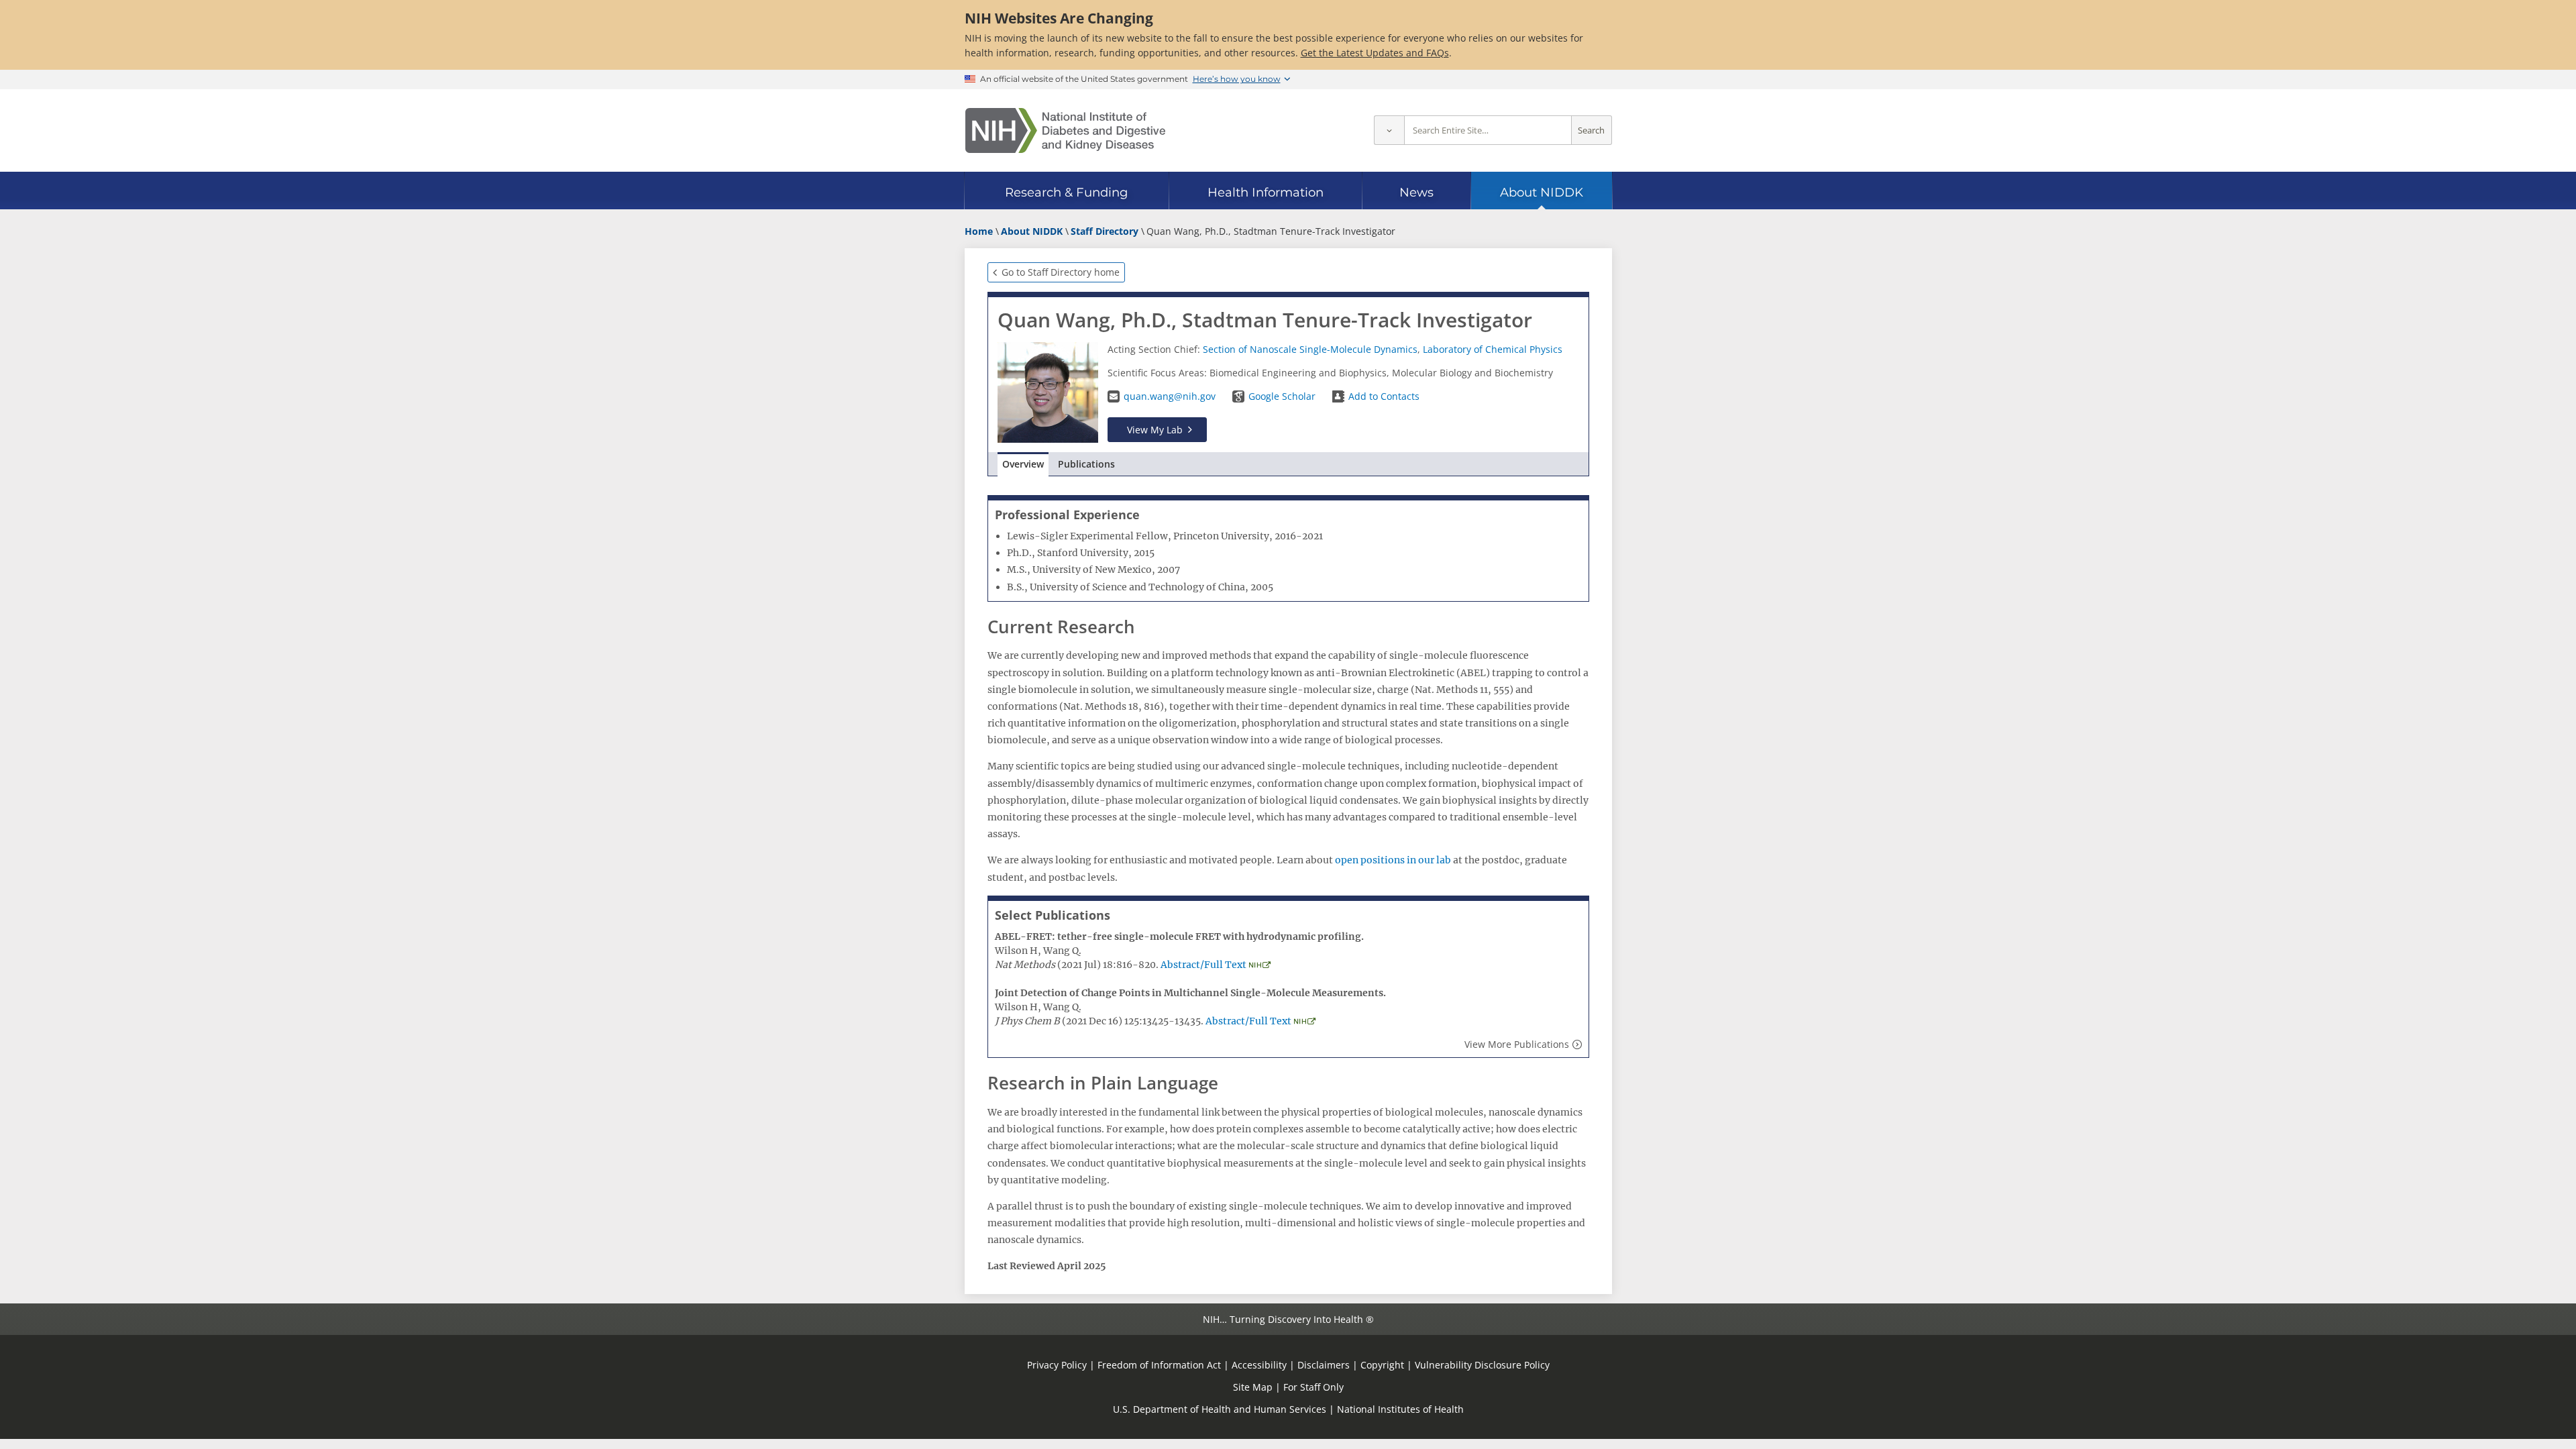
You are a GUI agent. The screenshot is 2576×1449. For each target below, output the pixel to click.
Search (1591, 130)
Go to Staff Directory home (1061, 272)
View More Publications (1517, 1044)
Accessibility (1259, 1365)
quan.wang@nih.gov (1170, 396)
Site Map (1253, 1387)
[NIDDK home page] (1065, 130)
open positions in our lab (1393, 860)
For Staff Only (1313, 1387)
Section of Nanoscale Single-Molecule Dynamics (1310, 349)
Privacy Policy (1057, 1365)
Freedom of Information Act (1159, 1365)
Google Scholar (1282, 396)
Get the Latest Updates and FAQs (1375, 53)
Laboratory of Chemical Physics (1493, 349)
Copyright (1382, 1365)
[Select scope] (1389, 130)
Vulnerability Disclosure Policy (1482, 1365)
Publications (1086, 464)
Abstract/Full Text (1203, 965)
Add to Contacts (1384, 396)
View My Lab (1155, 430)
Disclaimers (1324, 1365)
